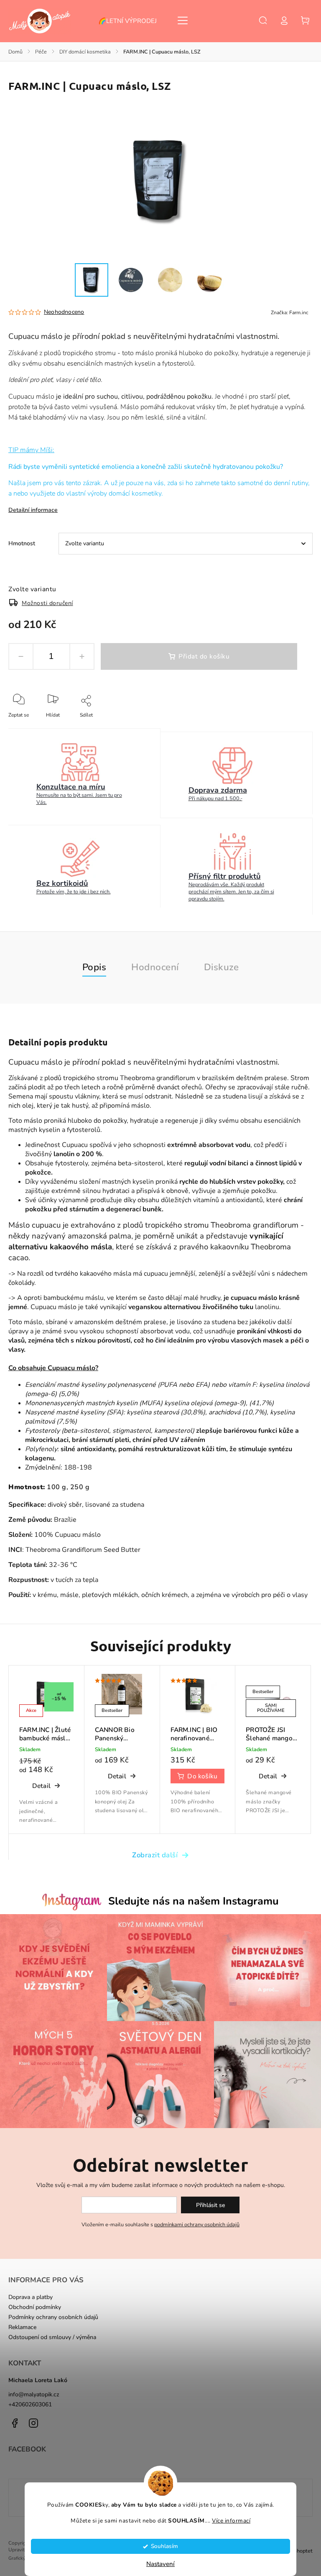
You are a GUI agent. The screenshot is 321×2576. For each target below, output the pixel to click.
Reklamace (22, 2327)
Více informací (231, 2521)
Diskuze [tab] (222, 967)
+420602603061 (30, 2404)
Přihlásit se (210, 2205)
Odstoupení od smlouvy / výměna (52, 2337)
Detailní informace (33, 510)
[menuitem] (132, 21)
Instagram (33, 2423)
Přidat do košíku (204, 656)
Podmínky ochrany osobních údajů (53, 2317)
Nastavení (160, 2564)
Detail (41, 1786)
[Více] (183, 20)
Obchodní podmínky (35, 2307)
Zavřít (287, 726)
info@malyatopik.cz (34, 2394)
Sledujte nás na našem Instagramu (194, 1901)
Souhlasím (164, 2546)
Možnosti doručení (47, 603)
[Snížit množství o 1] (21, 656)
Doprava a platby (31, 2297)
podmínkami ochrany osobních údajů (197, 2224)
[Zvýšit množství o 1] (82, 656)
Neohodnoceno (64, 312)
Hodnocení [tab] (155, 967)
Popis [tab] (94, 967)
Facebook (15, 2423)
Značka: (290, 313)
